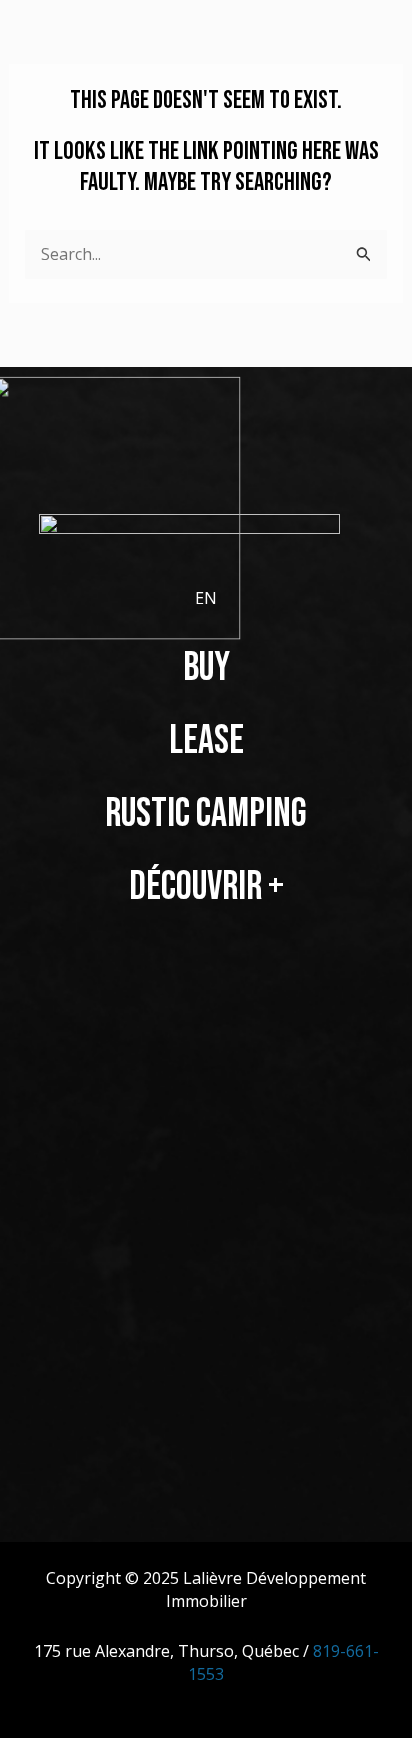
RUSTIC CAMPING (206, 814)
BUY (206, 668)
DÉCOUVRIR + (206, 887)
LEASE (206, 741)
